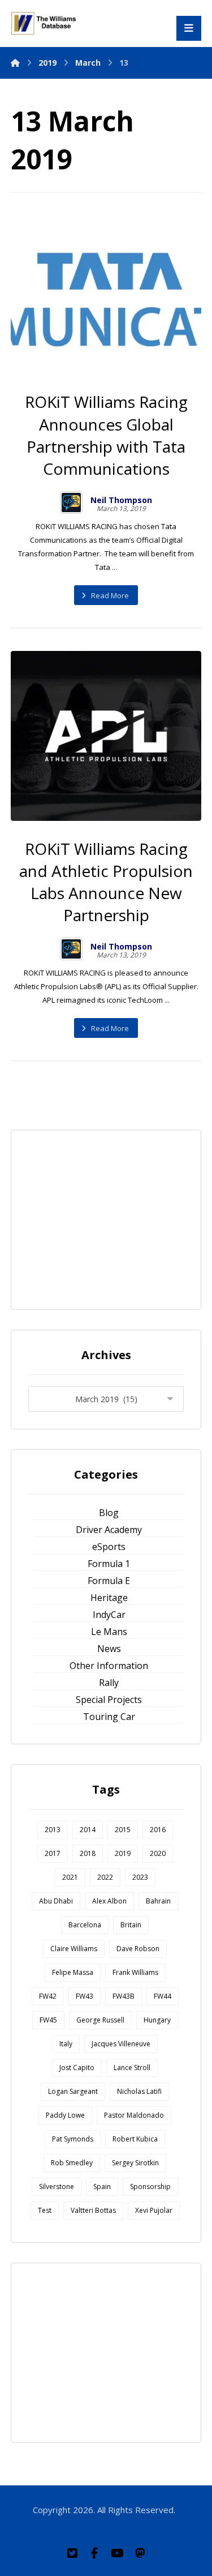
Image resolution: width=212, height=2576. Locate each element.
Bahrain (158, 1901)
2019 (123, 1853)
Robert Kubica (135, 2139)
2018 (88, 1853)
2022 (105, 1877)
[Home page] (15, 63)
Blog (109, 1513)
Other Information (109, 1666)
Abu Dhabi (56, 1901)
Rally (109, 1683)
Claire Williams (74, 1949)
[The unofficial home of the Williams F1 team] (45, 23)
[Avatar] (71, 503)
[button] (72, 2553)
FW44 (163, 1996)
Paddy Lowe (65, 2115)
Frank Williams (135, 1972)
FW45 (48, 2020)
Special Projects (109, 1700)
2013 (53, 1830)
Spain (102, 2187)
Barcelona (85, 1925)
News (109, 1649)
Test (45, 2210)
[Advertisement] (113, 1218)
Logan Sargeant (73, 2091)
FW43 (85, 1996)
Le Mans (109, 1632)
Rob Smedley (72, 2163)
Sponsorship (150, 2187)
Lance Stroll (132, 2068)
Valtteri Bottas (93, 2210)
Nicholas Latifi (139, 2091)
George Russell (100, 2020)
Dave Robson (138, 1949)
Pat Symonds (73, 2139)
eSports (109, 1547)
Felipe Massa (73, 1972)
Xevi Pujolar (154, 2210)
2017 (53, 1853)
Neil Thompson (121, 500)
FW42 (48, 1996)
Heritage (109, 1598)
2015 (123, 1830)
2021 (70, 1877)
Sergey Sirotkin (135, 2163)
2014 (88, 1830)
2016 (158, 1830)
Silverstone (57, 2187)
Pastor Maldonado (134, 2115)
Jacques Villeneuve (121, 2044)
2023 (140, 1877)
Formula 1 (109, 1564)
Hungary (157, 2020)
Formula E (109, 1581)
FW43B (124, 1996)
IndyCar (109, 1615)
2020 (158, 1853)
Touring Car (109, 1717)
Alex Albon (109, 1901)
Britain (131, 1925)
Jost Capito (77, 2068)
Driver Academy (109, 1530)
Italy (66, 2044)
